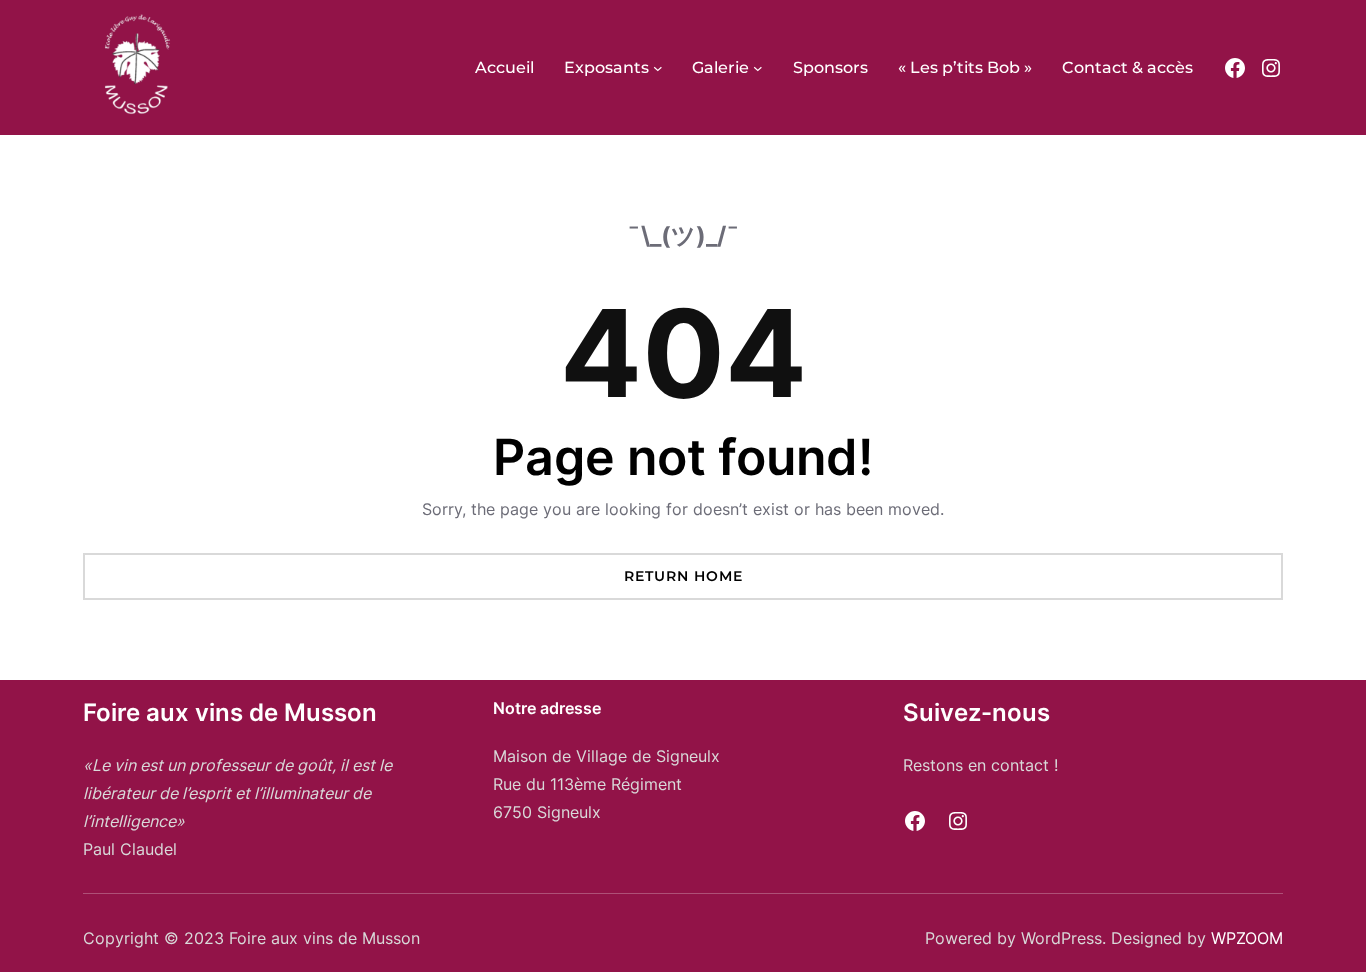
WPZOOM (1247, 938)
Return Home (683, 576)
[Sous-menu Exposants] (658, 68)
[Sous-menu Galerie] (758, 68)
